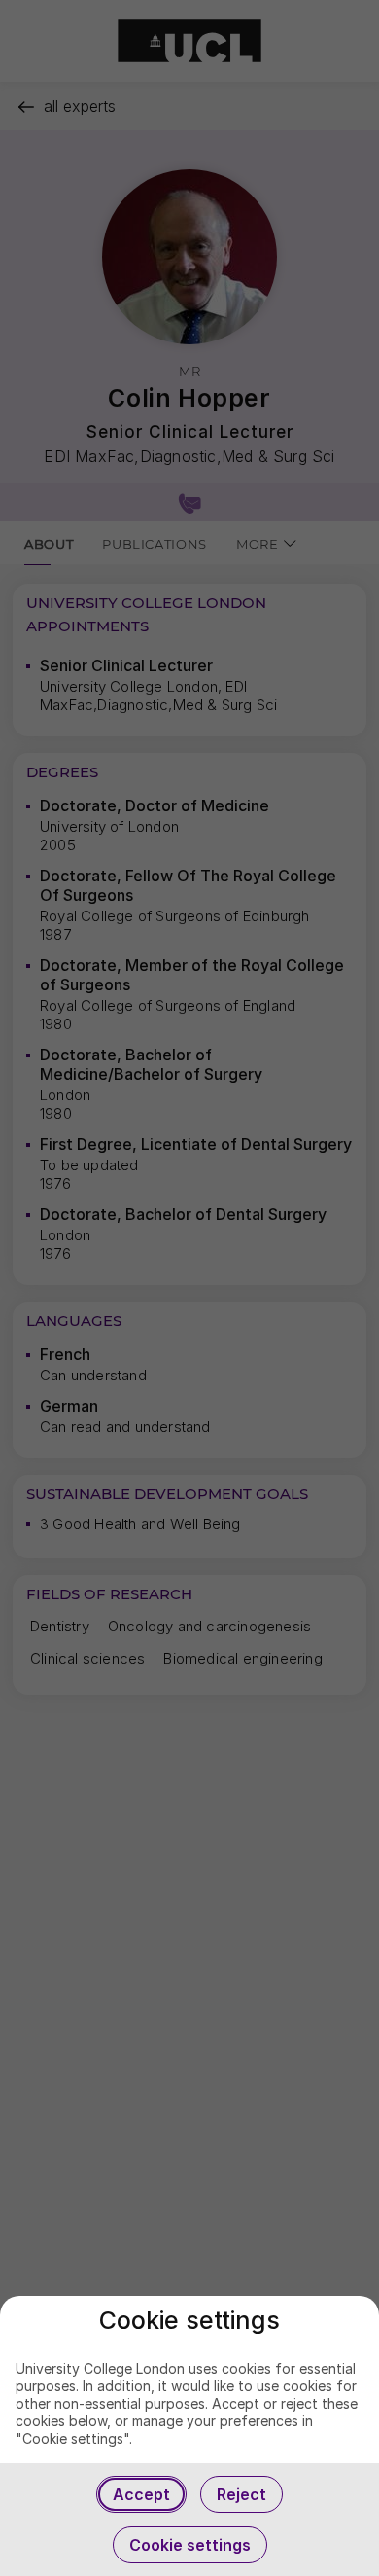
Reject (241, 2494)
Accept (141, 2494)
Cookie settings (190, 2545)
